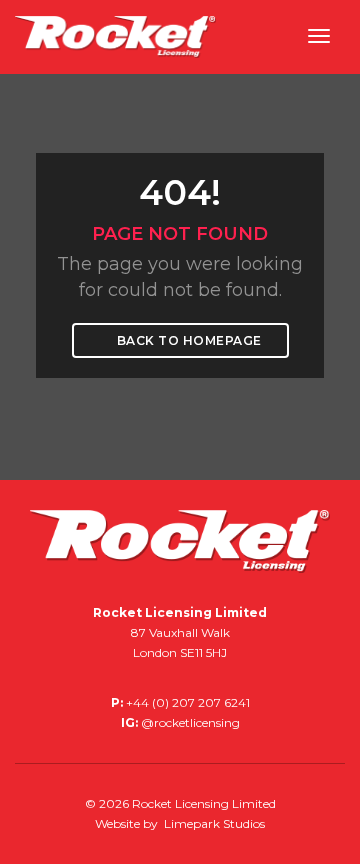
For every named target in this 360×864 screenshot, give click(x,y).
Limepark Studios (214, 823)
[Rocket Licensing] (115, 35)
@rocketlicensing (190, 722)
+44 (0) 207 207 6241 (188, 702)
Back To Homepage (187, 340)
